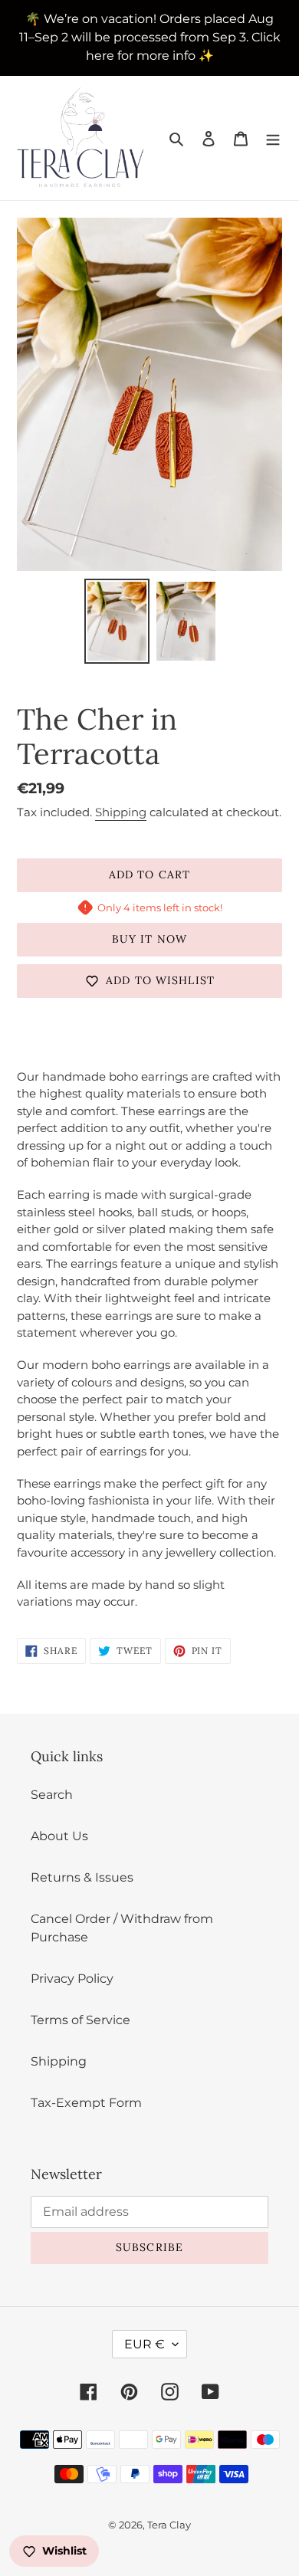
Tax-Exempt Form (86, 2103)
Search (52, 1795)
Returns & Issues (82, 1877)
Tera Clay (169, 2525)
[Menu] (273, 138)
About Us (59, 1836)
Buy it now (149, 939)
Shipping (121, 812)
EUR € (145, 2344)
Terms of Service (80, 2020)
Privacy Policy (72, 1979)
